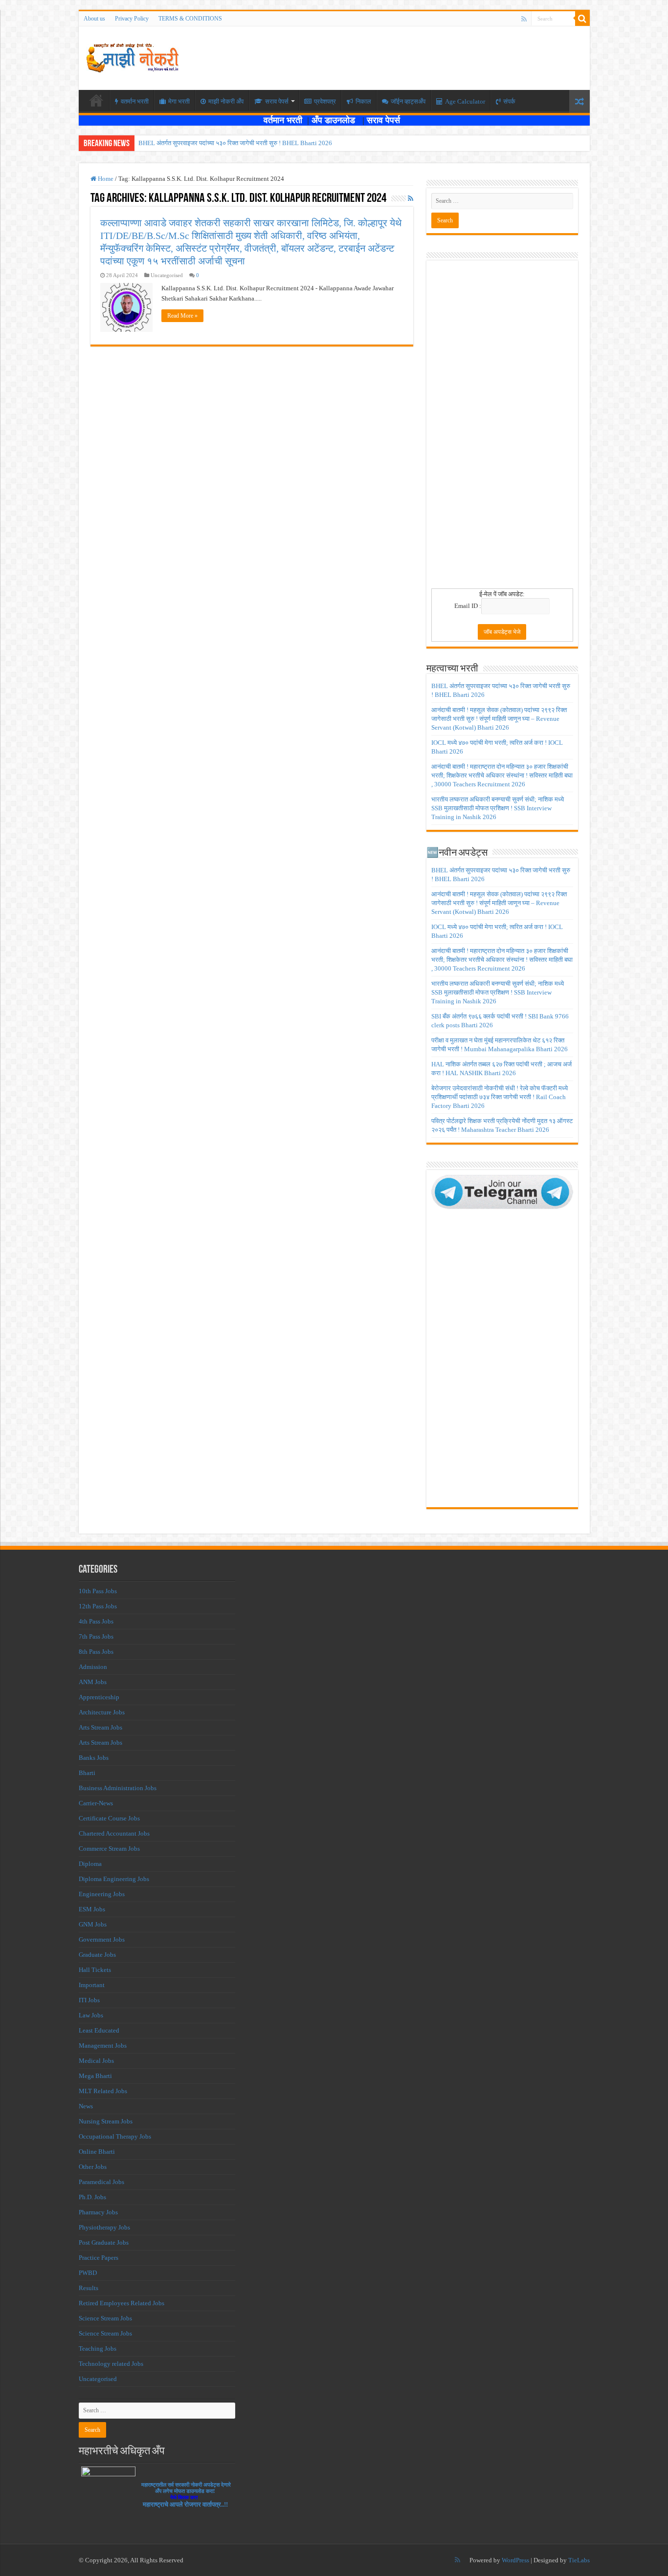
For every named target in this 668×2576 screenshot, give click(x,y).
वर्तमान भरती (284, 120)
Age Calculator (465, 101)
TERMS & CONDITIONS (190, 19)
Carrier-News (96, 1803)
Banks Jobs (94, 1758)
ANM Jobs (93, 1682)
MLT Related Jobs (103, 2091)
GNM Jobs (93, 1924)
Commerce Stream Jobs (109, 1849)
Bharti (87, 1773)
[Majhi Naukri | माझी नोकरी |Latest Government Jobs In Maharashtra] (133, 56)
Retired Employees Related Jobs (122, 2303)
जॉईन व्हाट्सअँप (408, 101)
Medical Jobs (96, 2061)
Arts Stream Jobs (100, 1727)
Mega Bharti (95, 2076)
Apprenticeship (99, 1697)
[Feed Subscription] (411, 199)
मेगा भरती (179, 101)
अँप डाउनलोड (337, 120)
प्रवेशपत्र (325, 101)
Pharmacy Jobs (98, 2212)
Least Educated (99, 2030)
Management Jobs (103, 2046)
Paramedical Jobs (101, 2182)
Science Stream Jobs (105, 2318)
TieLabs (579, 2560)
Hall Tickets (95, 1970)
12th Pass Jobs (98, 1606)
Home (105, 179)
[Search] (582, 19)
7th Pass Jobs (96, 1636)
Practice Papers (99, 2258)
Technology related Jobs (111, 2364)
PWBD (88, 2273)
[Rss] (524, 19)
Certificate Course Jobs (109, 1818)
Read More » (182, 316)
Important (92, 1985)
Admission (93, 1667)
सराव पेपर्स (277, 101)
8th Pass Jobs (96, 1652)
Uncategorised (98, 2379)
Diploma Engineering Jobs (114, 1879)
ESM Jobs (92, 1909)
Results (89, 2288)
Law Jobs (91, 2015)
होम (96, 100)
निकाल (363, 101)
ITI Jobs (89, 2000)
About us (94, 19)
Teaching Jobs (98, 2349)
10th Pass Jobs (98, 1591)
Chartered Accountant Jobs (114, 1833)
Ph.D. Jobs (92, 2197)
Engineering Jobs (102, 1894)
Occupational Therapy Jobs (115, 2136)
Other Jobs (93, 2167)
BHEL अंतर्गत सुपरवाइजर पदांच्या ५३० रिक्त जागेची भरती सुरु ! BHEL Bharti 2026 (235, 143)
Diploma (90, 1864)
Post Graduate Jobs (104, 2242)
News (86, 2106)
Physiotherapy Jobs (104, 2227)
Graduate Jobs (97, 1955)
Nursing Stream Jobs (106, 2121)
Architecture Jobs (102, 1712)
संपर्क (509, 101)
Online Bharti (97, 2152)
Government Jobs (102, 1939)
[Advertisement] (502, 428)
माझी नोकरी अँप (226, 101)
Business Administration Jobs (118, 1788)
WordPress (515, 2560)
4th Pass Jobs (96, 1621)
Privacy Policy (132, 19)
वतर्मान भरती (135, 101)
